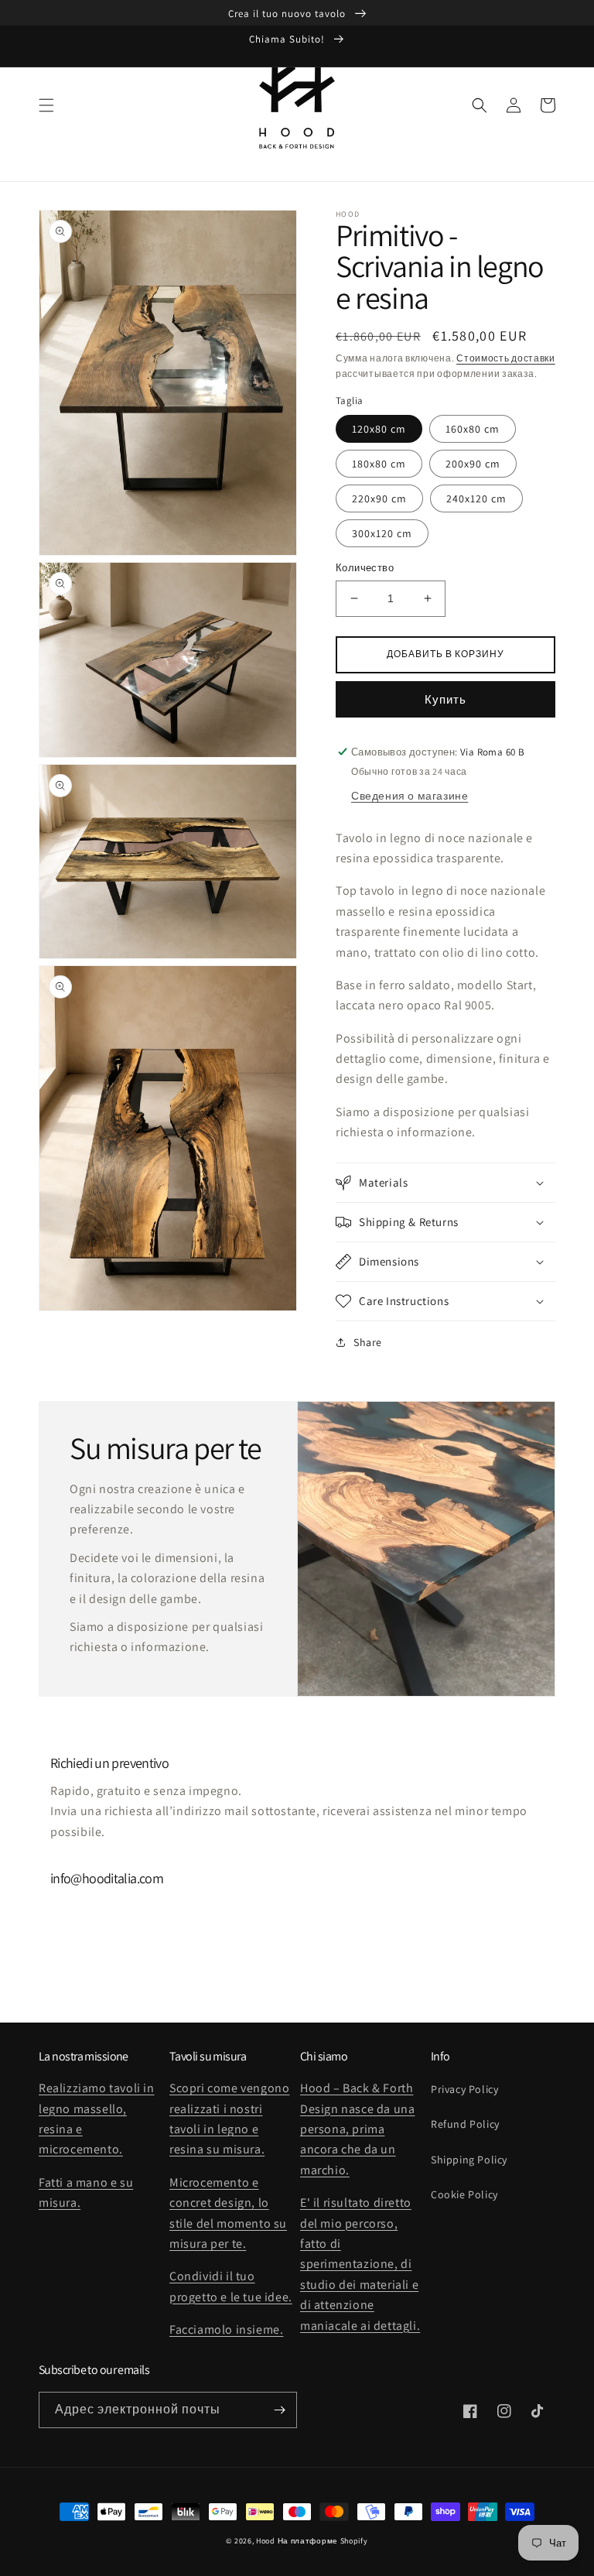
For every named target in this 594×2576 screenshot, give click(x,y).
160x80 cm (473, 429)
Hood (266, 2541)
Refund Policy (465, 2124)
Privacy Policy (464, 2089)
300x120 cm (382, 533)
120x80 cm (379, 429)
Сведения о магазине (410, 796)
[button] (46, 105)
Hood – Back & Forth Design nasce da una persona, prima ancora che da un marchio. (357, 2129)
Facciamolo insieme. (226, 2329)
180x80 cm (379, 464)
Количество (365, 568)
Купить (445, 699)
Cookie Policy (464, 2194)
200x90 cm (473, 464)
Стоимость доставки (506, 358)
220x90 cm (379, 498)
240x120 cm (476, 498)
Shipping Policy (469, 2160)
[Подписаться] (279, 2410)
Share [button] (368, 1342)
